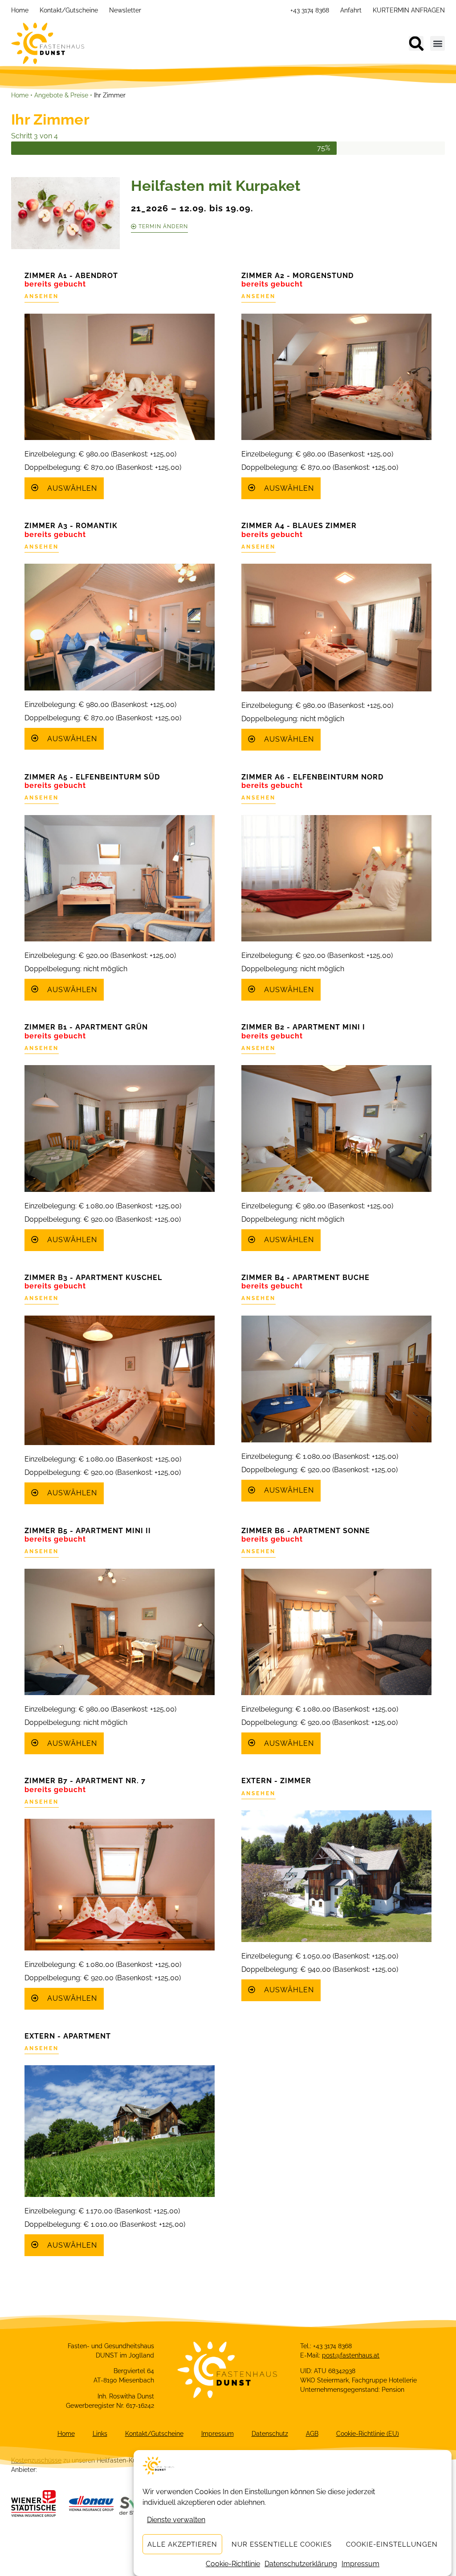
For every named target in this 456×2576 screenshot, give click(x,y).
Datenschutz (270, 2434)
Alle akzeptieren (182, 2544)
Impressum (360, 2564)
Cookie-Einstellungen (392, 2544)
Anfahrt (351, 10)
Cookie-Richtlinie (233, 2564)
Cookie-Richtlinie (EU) (368, 2434)
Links (100, 2434)
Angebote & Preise (61, 95)
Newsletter (125, 10)
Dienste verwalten (176, 2520)
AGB (312, 2434)
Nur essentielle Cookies (282, 2544)
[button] (416, 43)
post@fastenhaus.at (351, 2355)
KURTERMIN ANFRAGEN (409, 10)
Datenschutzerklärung (301, 2564)
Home (20, 10)
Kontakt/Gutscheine (69, 10)
